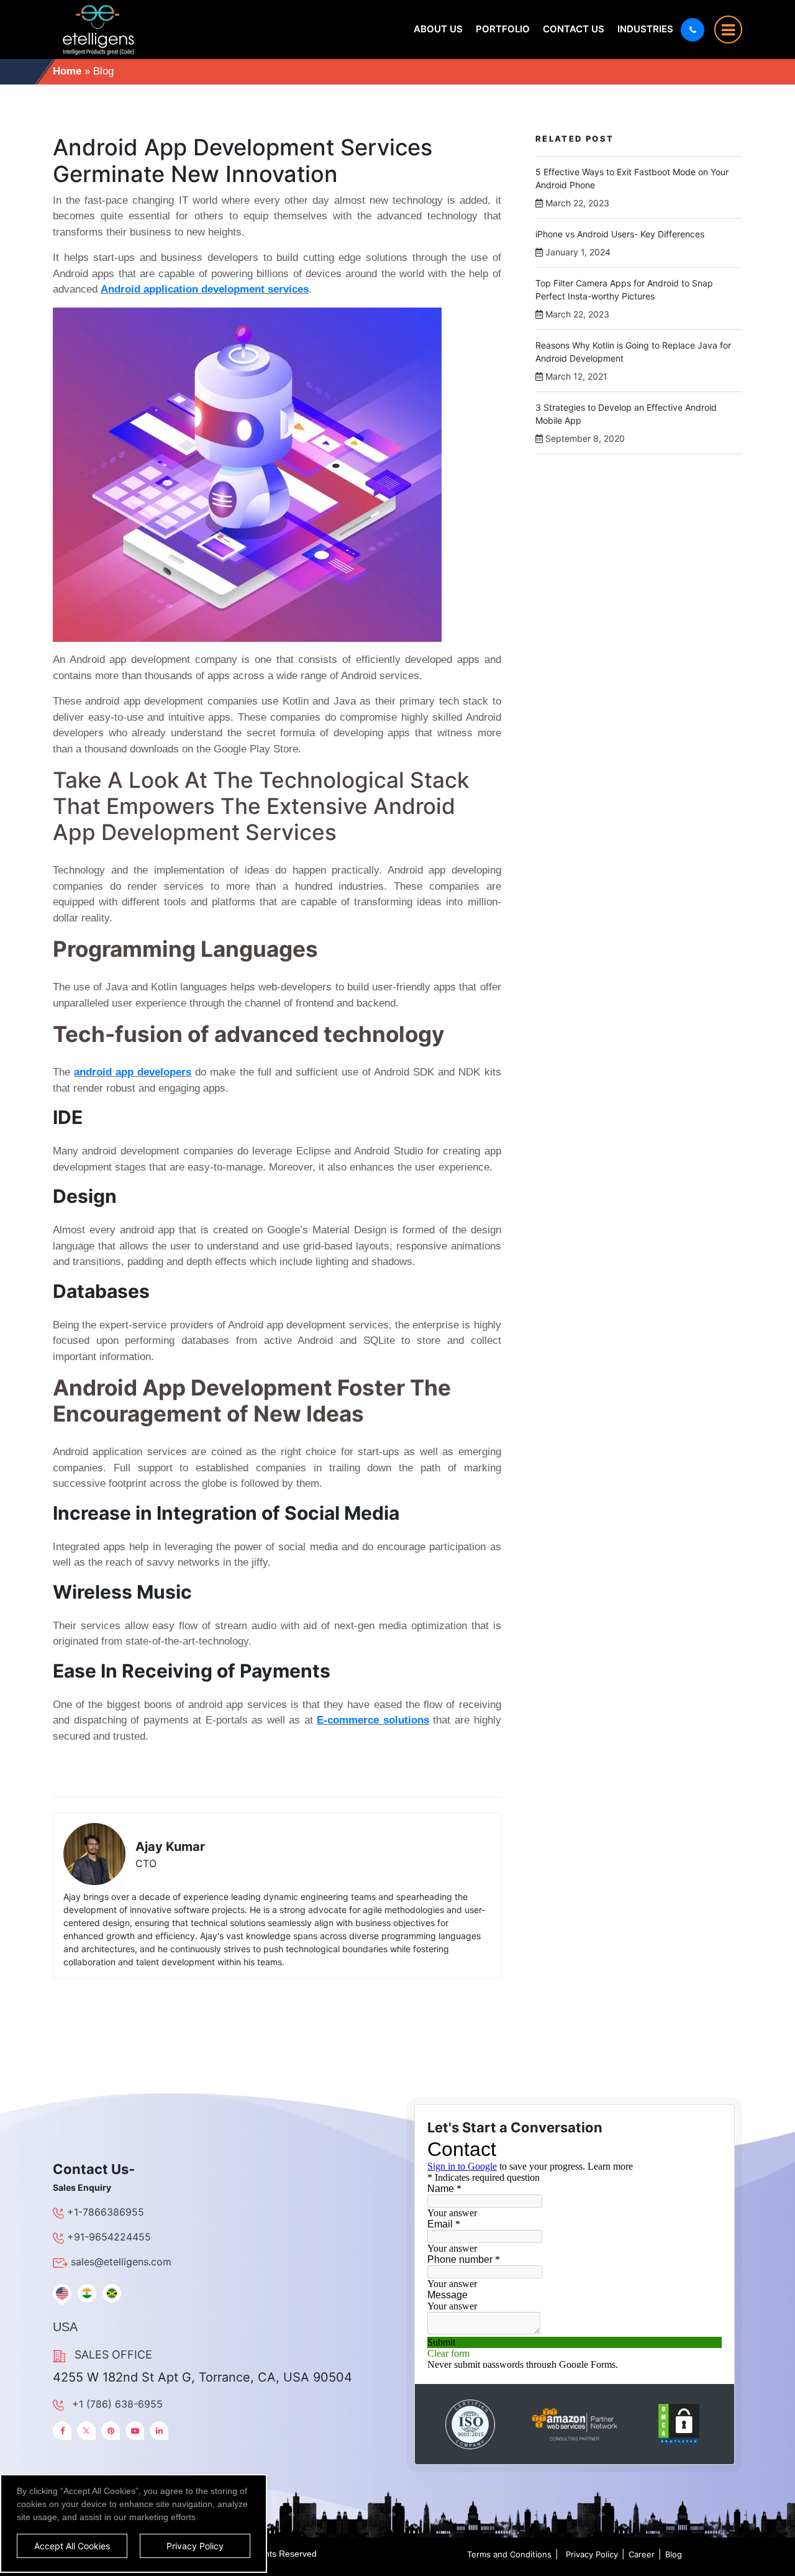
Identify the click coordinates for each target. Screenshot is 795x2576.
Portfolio (503, 29)
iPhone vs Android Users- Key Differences (620, 234)
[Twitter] (86, 2431)
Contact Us (574, 29)
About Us (438, 29)
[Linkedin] (159, 2431)
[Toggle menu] (728, 30)
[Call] (693, 30)
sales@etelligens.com (121, 2262)
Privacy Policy (592, 2554)
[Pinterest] (111, 2431)
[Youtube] (135, 2431)
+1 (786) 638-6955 (117, 2404)
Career (642, 2554)
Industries (645, 29)
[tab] (62, 2293)
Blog (674, 2554)
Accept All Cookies (72, 2546)
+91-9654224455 (109, 2237)
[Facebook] (62, 2431)
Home (67, 71)
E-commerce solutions (373, 1720)
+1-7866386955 (106, 2212)
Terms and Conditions (509, 2554)
